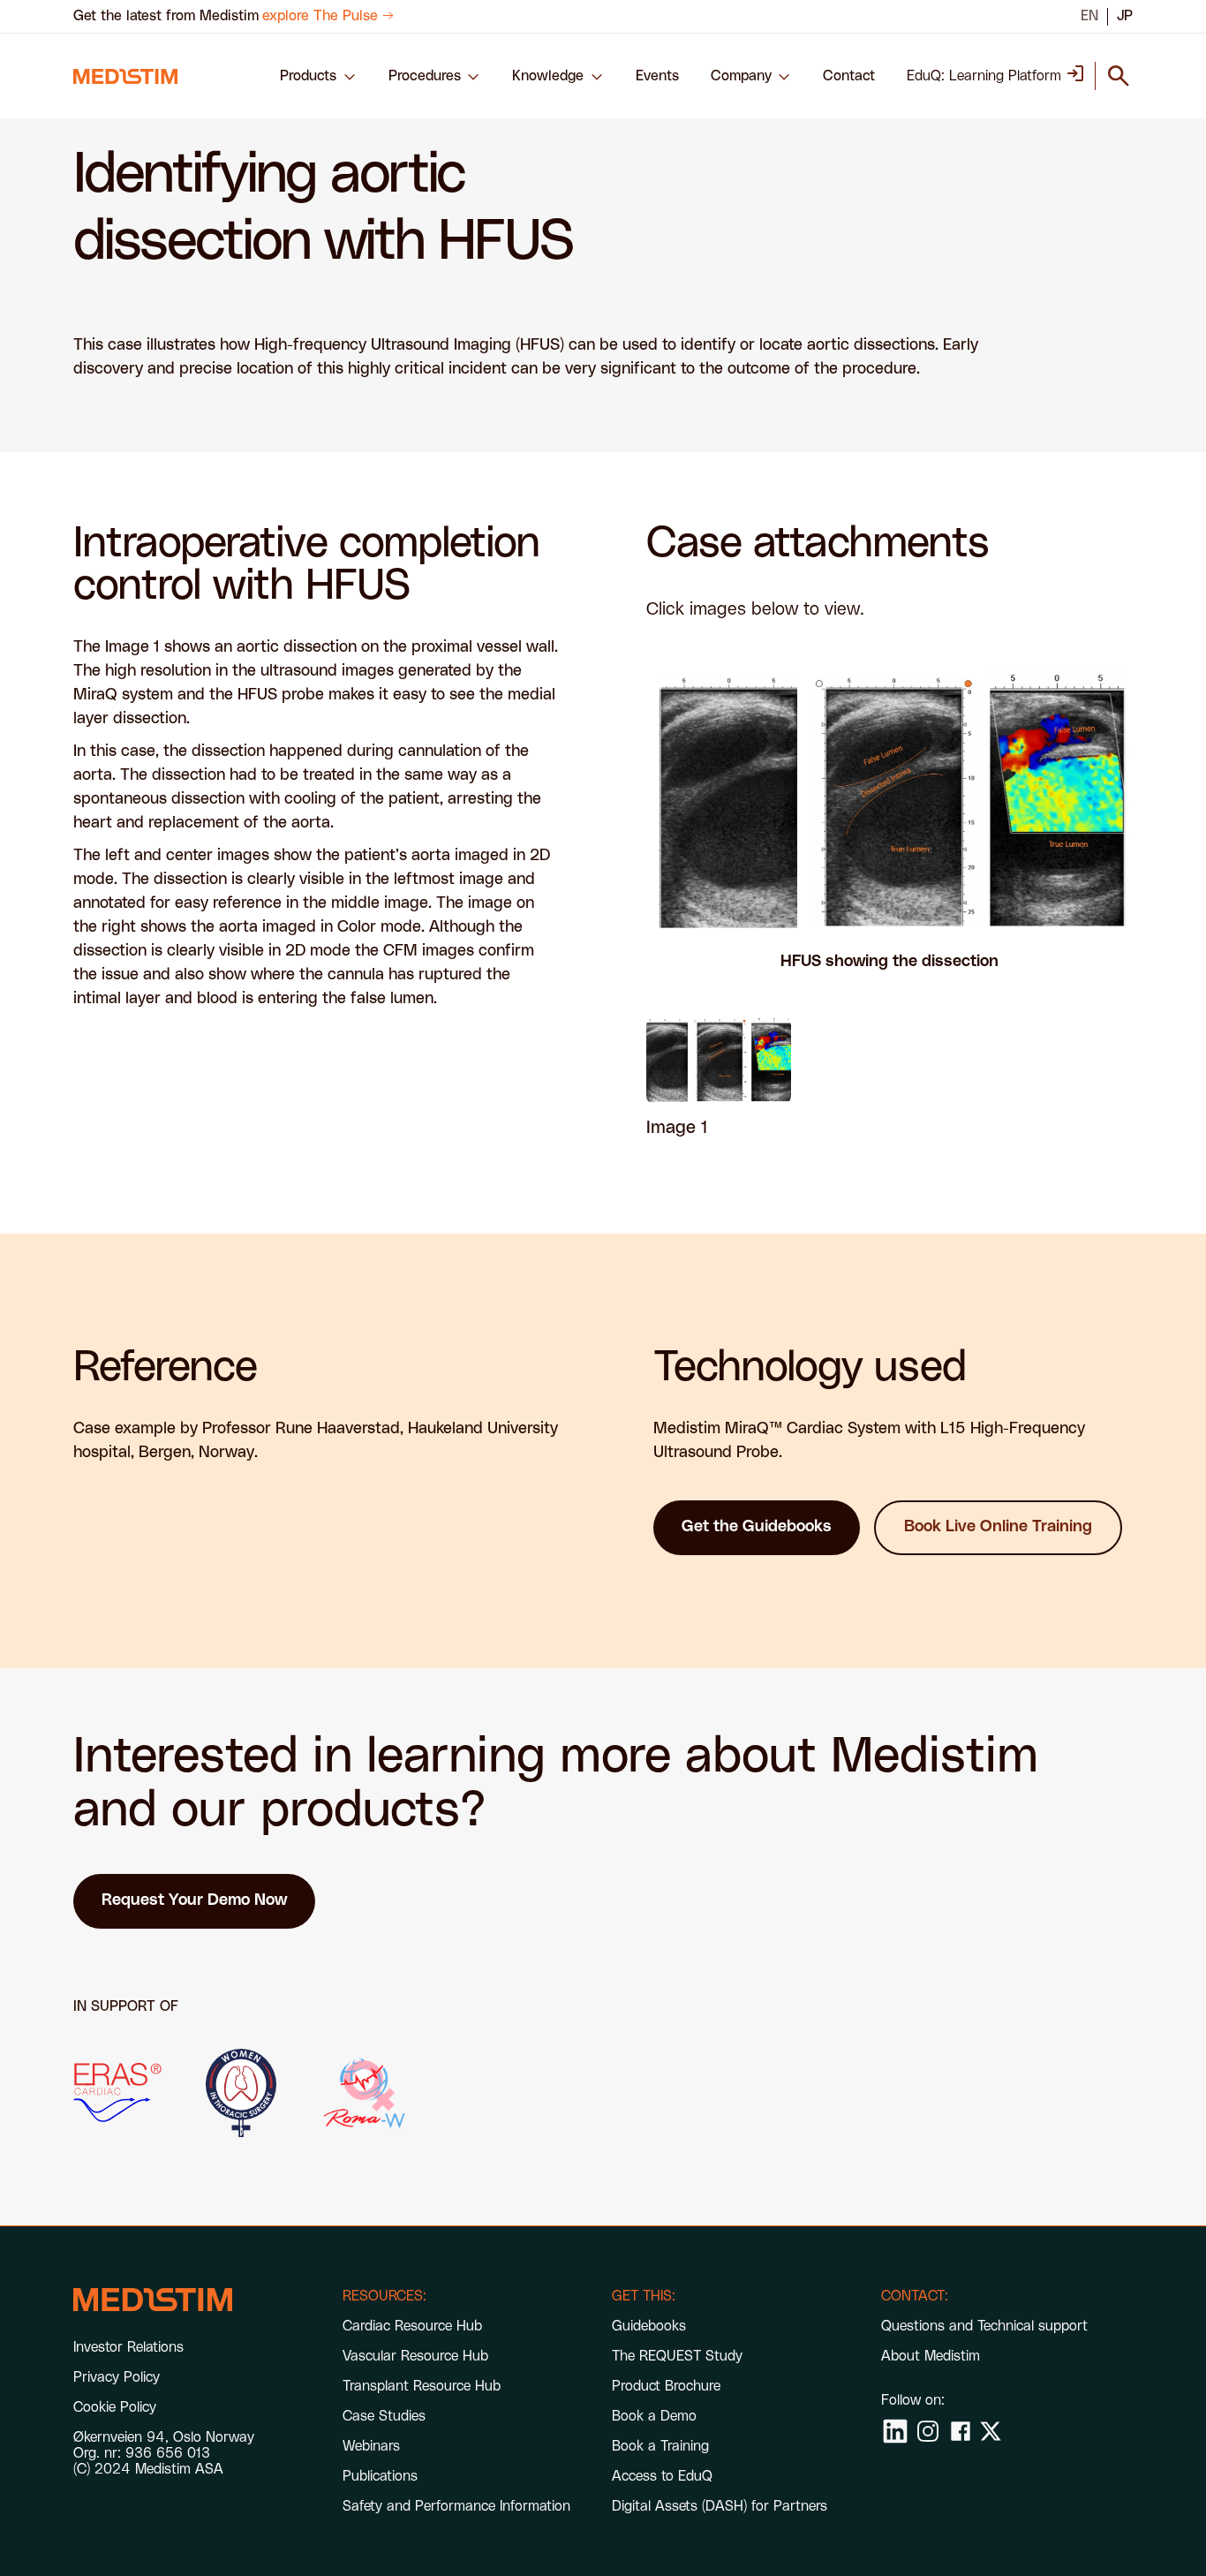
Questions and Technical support (984, 2326)
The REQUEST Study (677, 2356)
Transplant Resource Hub (422, 2386)
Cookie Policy (115, 2407)
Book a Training (660, 2446)
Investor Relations (128, 2347)
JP (1125, 16)
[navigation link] (125, 76)
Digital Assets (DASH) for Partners (720, 2506)
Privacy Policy (117, 2377)
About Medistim (931, 2356)
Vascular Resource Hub (415, 2356)
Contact (849, 76)
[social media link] (895, 2431)
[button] (318, 76)
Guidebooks (649, 2326)
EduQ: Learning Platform (984, 76)
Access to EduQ (662, 2476)
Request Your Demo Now (194, 1900)
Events (657, 76)
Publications (380, 2476)
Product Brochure (666, 2386)
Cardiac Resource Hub (412, 2326)
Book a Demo (654, 2416)
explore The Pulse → (328, 16)
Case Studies (384, 2416)
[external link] (117, 2093)
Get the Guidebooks (757, 1527)
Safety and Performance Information (456, 2506)
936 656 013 (168, 2453)
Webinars (371, 2446)
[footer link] (153, 2300)
